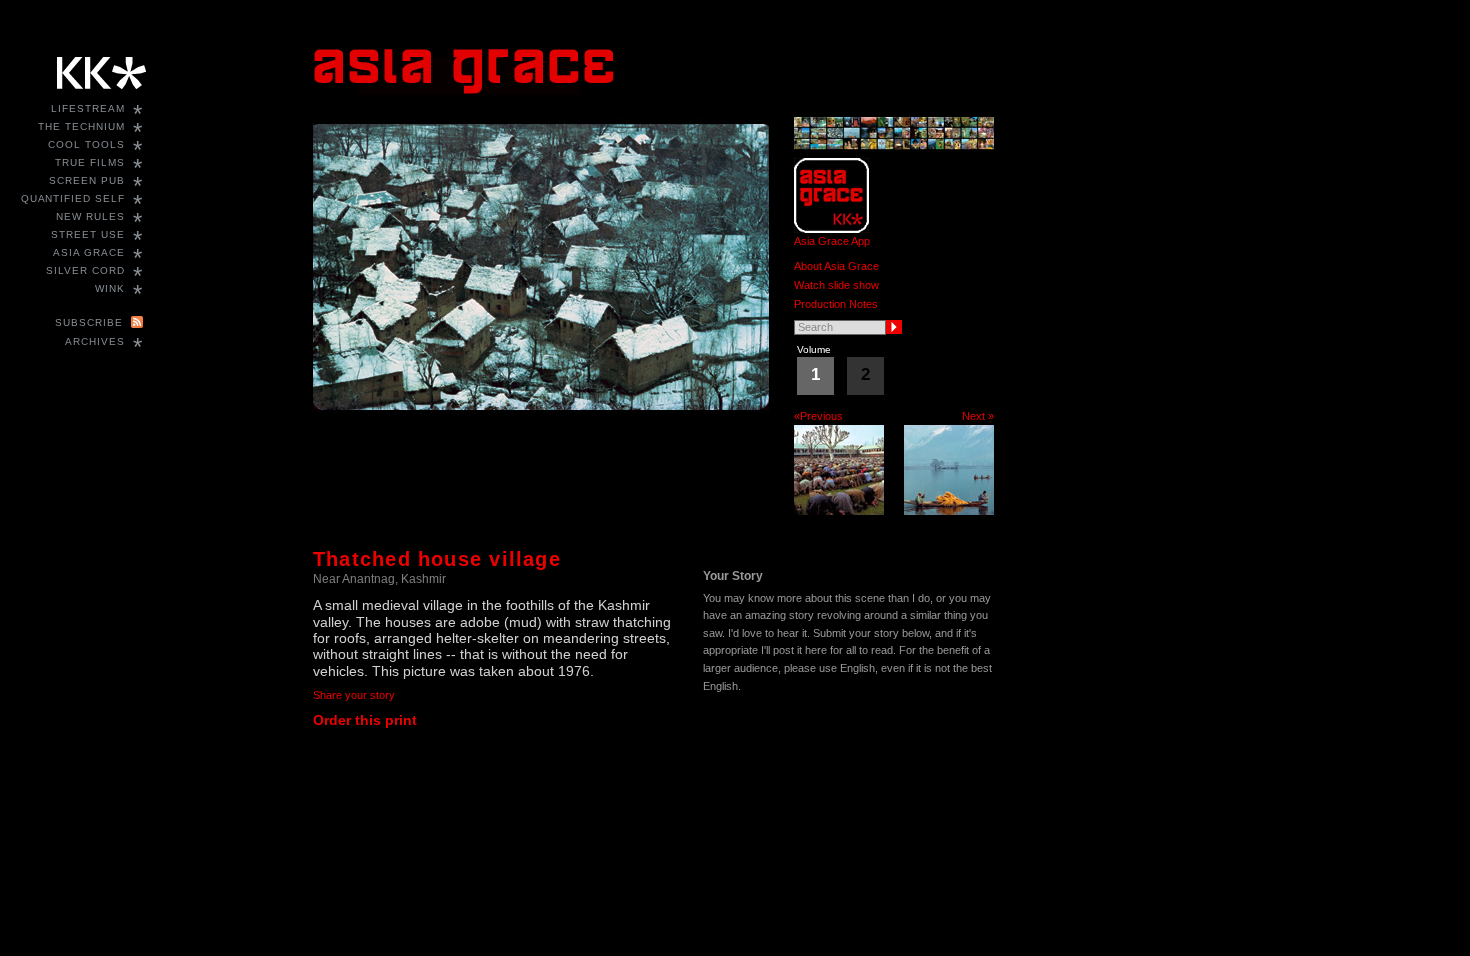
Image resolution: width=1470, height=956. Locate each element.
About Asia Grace (836, 266)
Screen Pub (87, 180)
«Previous (818, 416)
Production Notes (836, 304)
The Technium (81, 126)
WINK (110, 288)
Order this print (365, 720)
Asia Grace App (832, 241)
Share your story (354, 695)
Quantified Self (73, 198)
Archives (95, 341)
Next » (978, 416)
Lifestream (88, 108)
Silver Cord (85, 270)
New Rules (90, 216)
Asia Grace (89, 252)
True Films (90, 162)
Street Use (88, 234)
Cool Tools (86, 144)
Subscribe (89, 322)
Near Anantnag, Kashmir (379, 579)
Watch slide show (836, 285)
